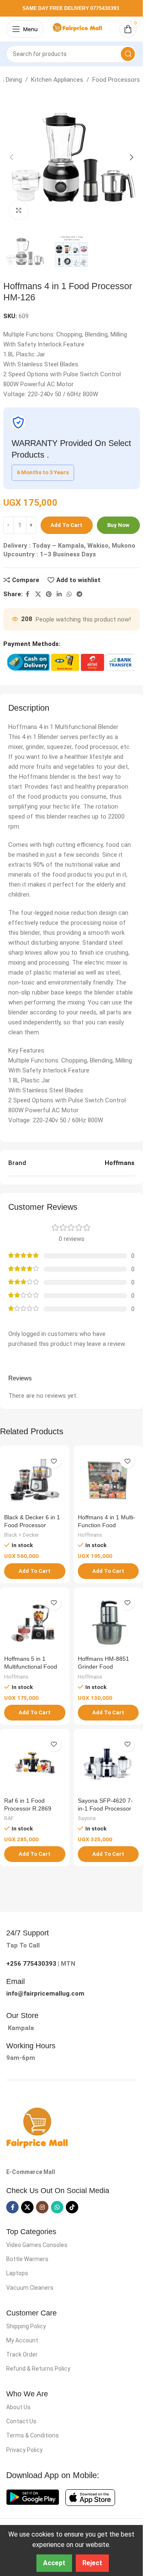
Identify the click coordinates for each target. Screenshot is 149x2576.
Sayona (87, 1818)
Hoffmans (90, 1535)
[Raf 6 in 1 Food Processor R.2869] (35, 1764)
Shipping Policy (26, 2326)
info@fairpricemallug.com (45, 1994)
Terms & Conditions (32, 2435)
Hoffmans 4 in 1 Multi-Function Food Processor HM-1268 (107, 1525)
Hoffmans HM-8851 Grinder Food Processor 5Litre (103, 1667)
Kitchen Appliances (57, 80)
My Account (22, 2340)
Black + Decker (22, 1535)
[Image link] (37, 2128)
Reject (92, 2563)
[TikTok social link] (72, 2207)
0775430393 (105, 8)
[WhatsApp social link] (69, 594)
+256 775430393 (31, 1964)
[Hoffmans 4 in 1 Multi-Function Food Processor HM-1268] (108, 1480)
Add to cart (66, 525)
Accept (54, 2563)
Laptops (17, 2273)
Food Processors (116, 80)
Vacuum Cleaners (30, 2288)
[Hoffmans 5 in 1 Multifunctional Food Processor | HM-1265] (35, 1622)
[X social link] (38, 594)
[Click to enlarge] (19, 210)
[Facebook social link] (28, 594)
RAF (9, 1818)
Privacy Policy (24, 2450)
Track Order (22, 2354)
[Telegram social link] (79, 594)
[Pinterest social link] (49, 594)
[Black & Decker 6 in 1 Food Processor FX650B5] (35, 1480)
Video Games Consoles (37, 2245)
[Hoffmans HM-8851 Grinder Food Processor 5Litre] (108, 1622)
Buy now (118, 525)
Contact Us (21, 2421)
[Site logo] (79, 29)
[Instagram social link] (42, 2207)
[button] (12, 157)
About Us (18, 2407)
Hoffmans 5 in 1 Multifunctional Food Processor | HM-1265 (32, 1667)
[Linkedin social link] (59, 594)
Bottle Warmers (27, 2259)
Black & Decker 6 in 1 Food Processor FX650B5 (32, 1525)
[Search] (128, 54)
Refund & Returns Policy (38, 2369)
